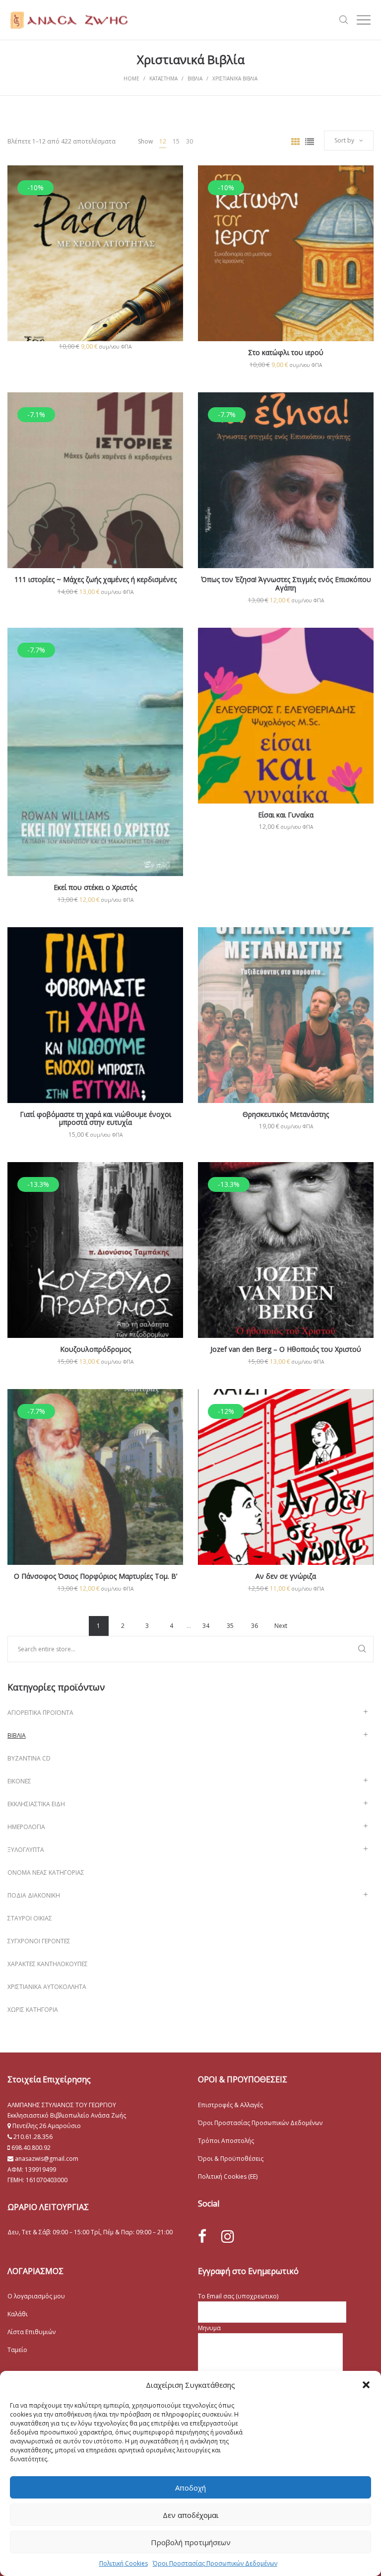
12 (163, 141)
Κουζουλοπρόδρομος (95, 1349)
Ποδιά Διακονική (34, 1895)
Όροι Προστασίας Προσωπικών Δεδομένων (215, 2563)
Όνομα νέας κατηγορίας (46, 1873)
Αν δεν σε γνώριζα (286, 1576)
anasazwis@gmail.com (46, 2159)
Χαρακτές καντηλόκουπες (48, 1964)
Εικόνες (19, 1781)
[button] (366, 2385)
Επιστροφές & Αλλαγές (230, 2105)
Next (281, 1626)
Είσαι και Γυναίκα (286, 815)
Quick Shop (95, 267)
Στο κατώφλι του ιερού (286, 352)
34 (206, 1626)
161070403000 (47, 2180)
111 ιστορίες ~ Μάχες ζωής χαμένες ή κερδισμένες (95, 579)
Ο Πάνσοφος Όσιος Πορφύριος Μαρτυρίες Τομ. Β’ (95, 1576)
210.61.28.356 (33, 2137)
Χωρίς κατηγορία (33, 2010)
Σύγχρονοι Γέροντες (39, 1941)
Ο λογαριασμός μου (36, 2296)
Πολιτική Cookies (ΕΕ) (228, 2176)
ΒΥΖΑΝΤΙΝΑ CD (29, 1758)
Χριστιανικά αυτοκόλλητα (47, 1987)
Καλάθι (18, 2314)
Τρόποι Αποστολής (226, 2141)
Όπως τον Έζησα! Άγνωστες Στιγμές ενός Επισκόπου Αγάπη (286, 584)
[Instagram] (228, 2236)
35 (230, 1626)
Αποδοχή (190, 2488)
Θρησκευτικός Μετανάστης (286, 1114)
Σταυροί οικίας (30, 1918)
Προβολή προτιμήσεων (191, 2542)
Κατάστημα (163, 78)
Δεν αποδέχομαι (191, 2515)
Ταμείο (17, 2350)
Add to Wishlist (168, 180)
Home (131, 78)
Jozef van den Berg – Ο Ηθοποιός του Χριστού (286, 1349)
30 (190, 141)
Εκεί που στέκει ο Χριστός (95, 887)
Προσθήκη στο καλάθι (95, 346)
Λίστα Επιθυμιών (32, 2332)
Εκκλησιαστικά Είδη (36, 1804)
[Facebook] (202, 2237)
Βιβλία (195, 78)
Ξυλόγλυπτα (26, 1850)
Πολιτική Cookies (124, 2563)
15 (176, 141)
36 (254, 1626)
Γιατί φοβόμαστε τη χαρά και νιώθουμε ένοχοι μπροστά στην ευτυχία (95, 1118)
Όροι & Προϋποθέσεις (231, 2159)
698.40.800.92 (30, 2148)
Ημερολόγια (26, 1827)
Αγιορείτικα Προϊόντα (40, 1713)
